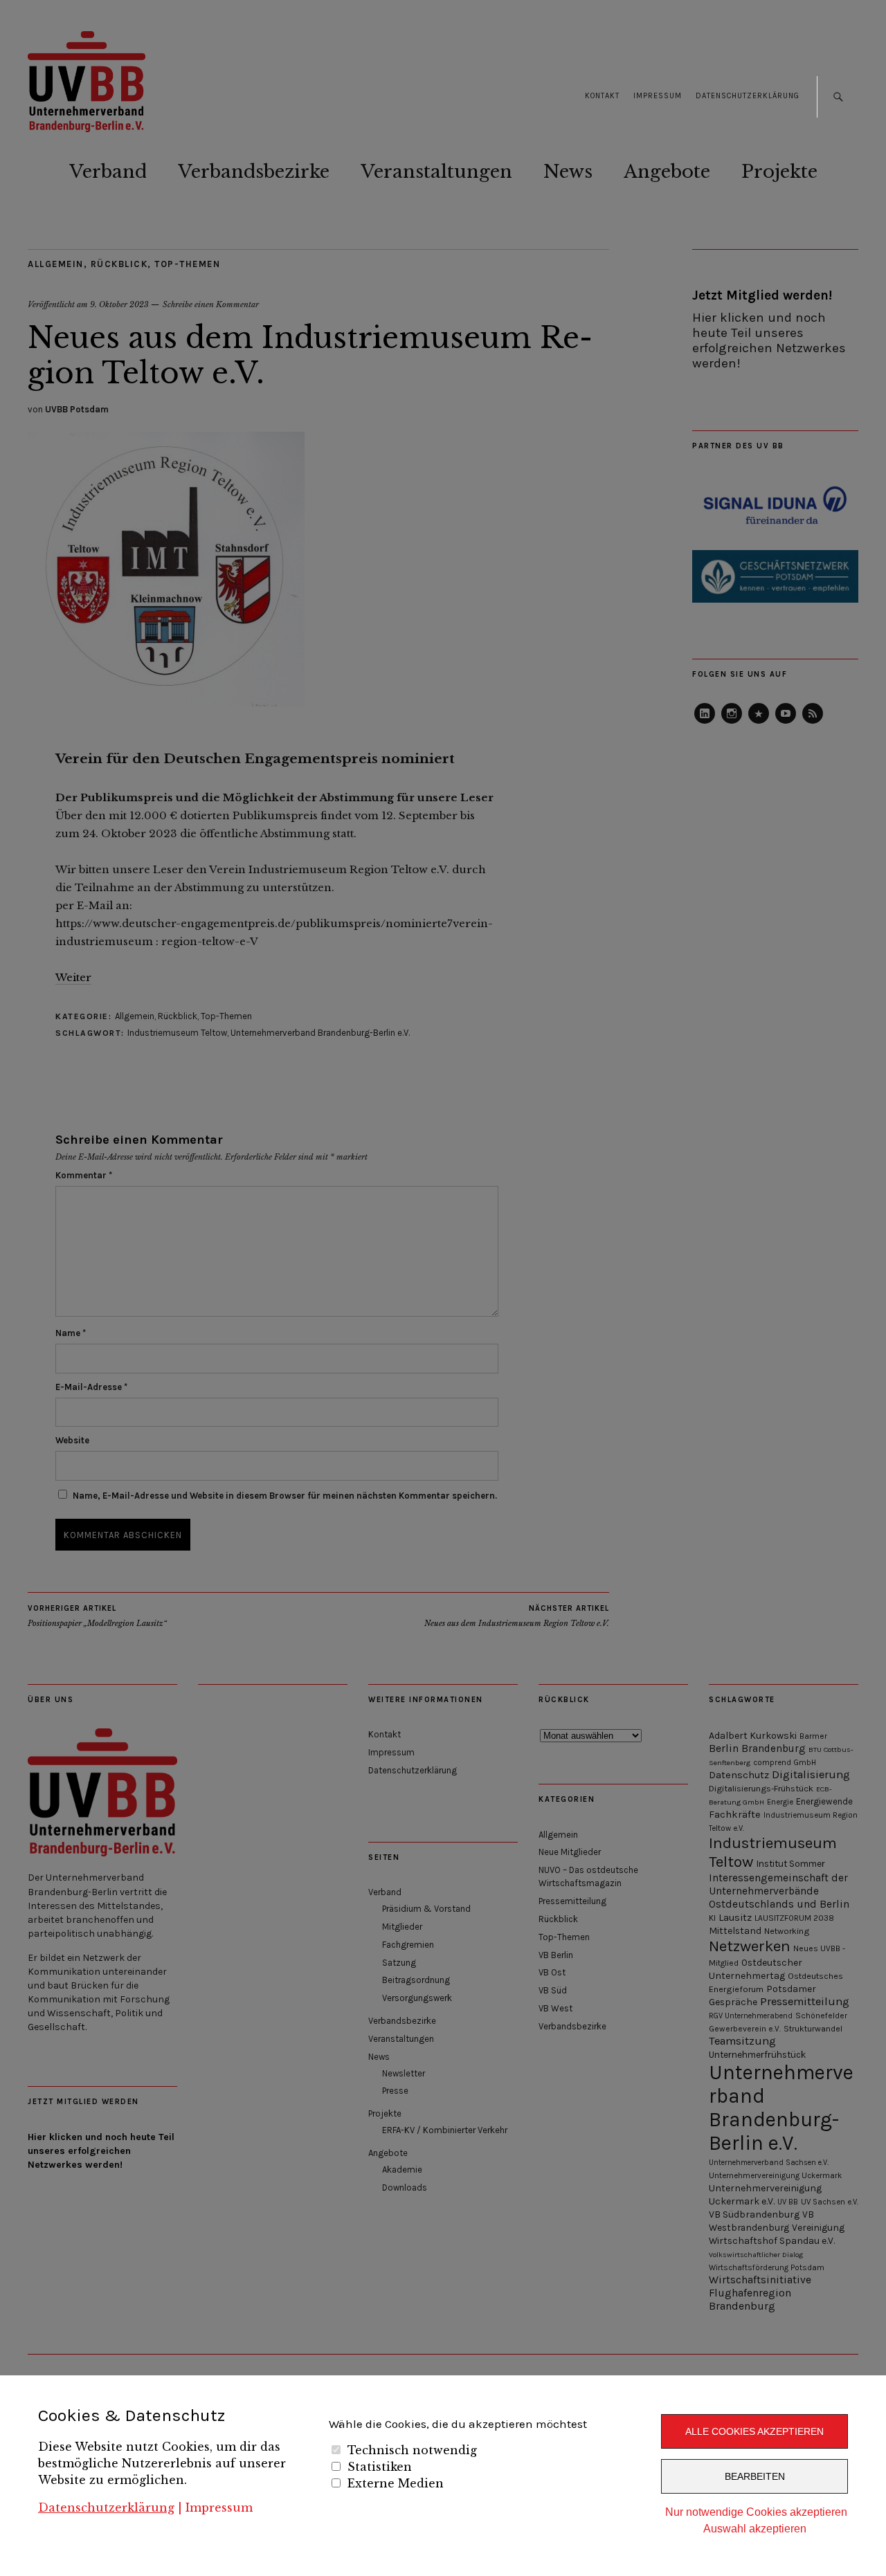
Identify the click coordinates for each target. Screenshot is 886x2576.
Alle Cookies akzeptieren (754, 2431)
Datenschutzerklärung (106, 2508)
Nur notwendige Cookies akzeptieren (756, 2512)
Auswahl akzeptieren (755, 2529)
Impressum (219, 2508)
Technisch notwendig (412, 2450)
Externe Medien (396, 2483)
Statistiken (380, 2467)
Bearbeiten (755, 2476)
